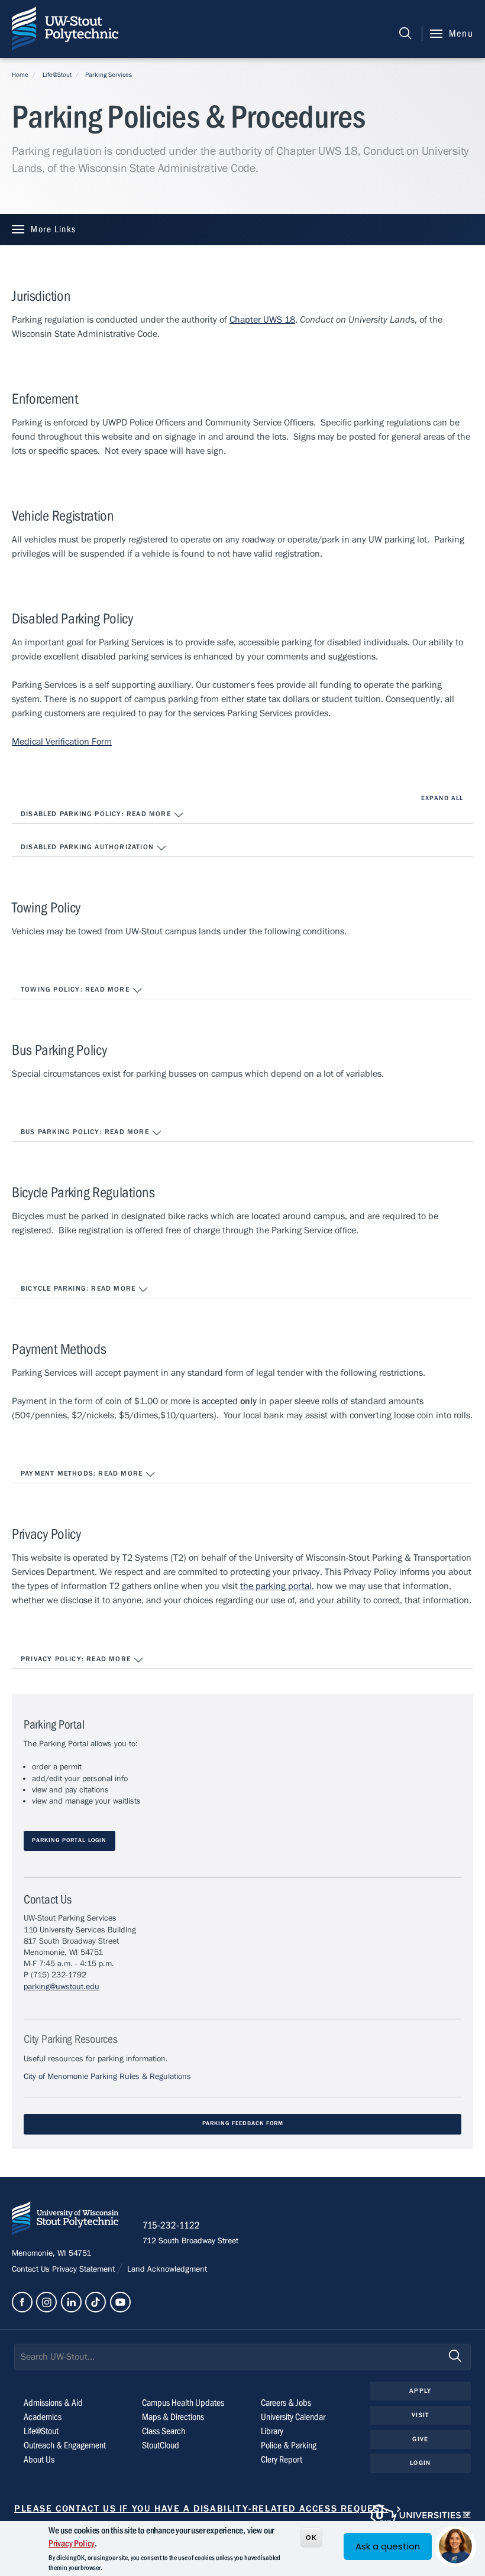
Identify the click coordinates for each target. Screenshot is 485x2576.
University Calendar (293, 2417)
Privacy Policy (72, 2543)
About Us (39, 2460)
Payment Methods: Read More (83, 1473)
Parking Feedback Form (243, 2124)
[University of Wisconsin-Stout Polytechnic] (65, 2221)
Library (272, 2431)
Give (420, 2439)
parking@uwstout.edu (62, 1987)
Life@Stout (57, 75)
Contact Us (32, 2269)
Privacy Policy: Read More (77, 1659)
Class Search (164, 2431)
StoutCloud (161, 2445)
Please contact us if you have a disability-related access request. (201, 2509)
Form (102, 742)
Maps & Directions (173, 2417)
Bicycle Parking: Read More (79, 1288)
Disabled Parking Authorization (88, 847)
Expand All (442, 798)
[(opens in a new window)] (22, 2302)
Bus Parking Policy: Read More (86, 1132)
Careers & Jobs (286, 2403)
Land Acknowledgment (166, 2269)
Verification (69, 742)
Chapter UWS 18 (262, 320)
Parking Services (109, 75)
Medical (29, 742)
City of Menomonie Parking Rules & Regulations (107, 2077)
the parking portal (276, 1586)
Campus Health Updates (183, 2403)
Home (20, 75)
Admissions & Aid (53, 2403)
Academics (43, 2417)
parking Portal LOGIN (69, 1841)
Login (420, 2463)
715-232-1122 (171, 2226)
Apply (420, 2391)
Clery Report (282, 2460)
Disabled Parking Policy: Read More (97, 814)
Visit (420, 2415)
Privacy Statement (85, 2269)
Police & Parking (289, 2445)
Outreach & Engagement (65, 2445)
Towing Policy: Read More (76, 989)
